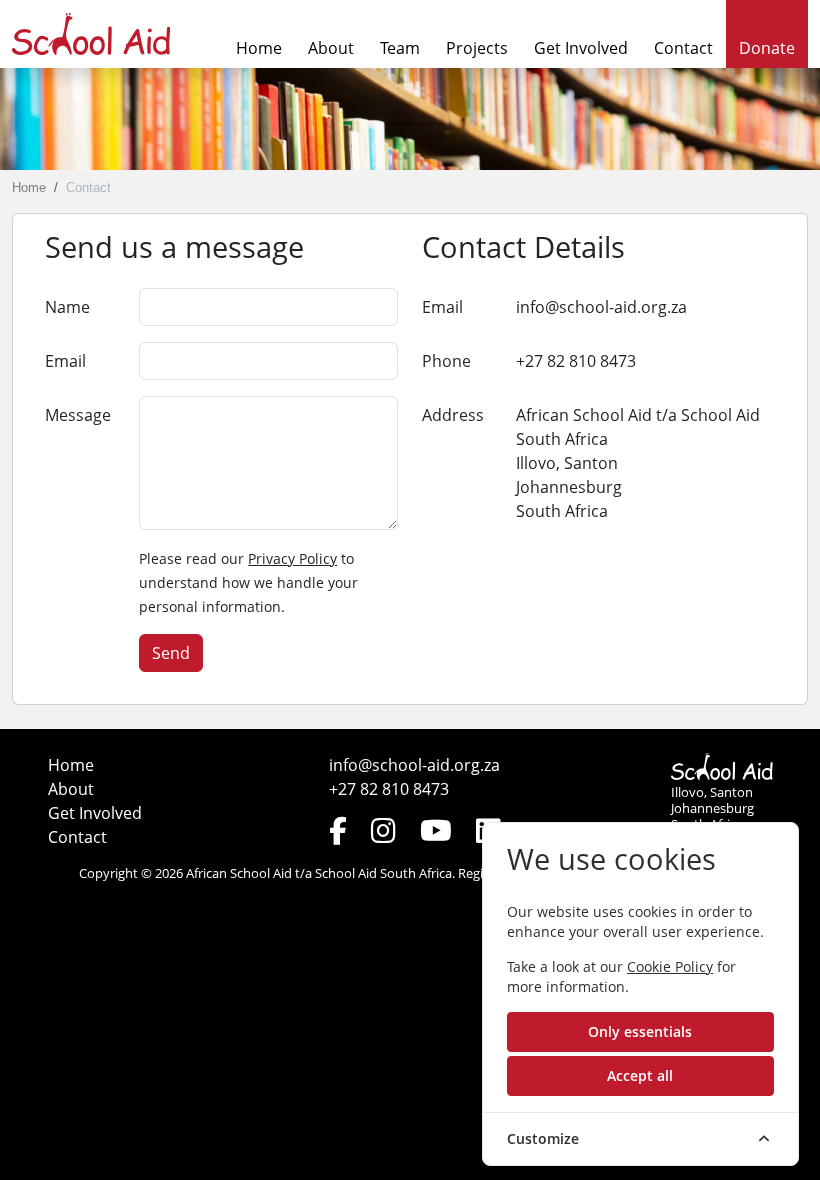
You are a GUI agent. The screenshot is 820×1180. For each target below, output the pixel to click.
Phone (446, 361)
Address (453, 415)
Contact (683, 48)
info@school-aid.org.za (601, 307)
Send (171, 653)
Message (78, 415)
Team (400, 48)
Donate (767, 48)
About (331, 48)
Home (259, 48)
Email (65, 361)
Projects (477, 48)
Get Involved (581, 48)
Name (67, 307)
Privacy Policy (292, 558)
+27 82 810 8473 (576, 361)
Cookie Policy (670, 966)
